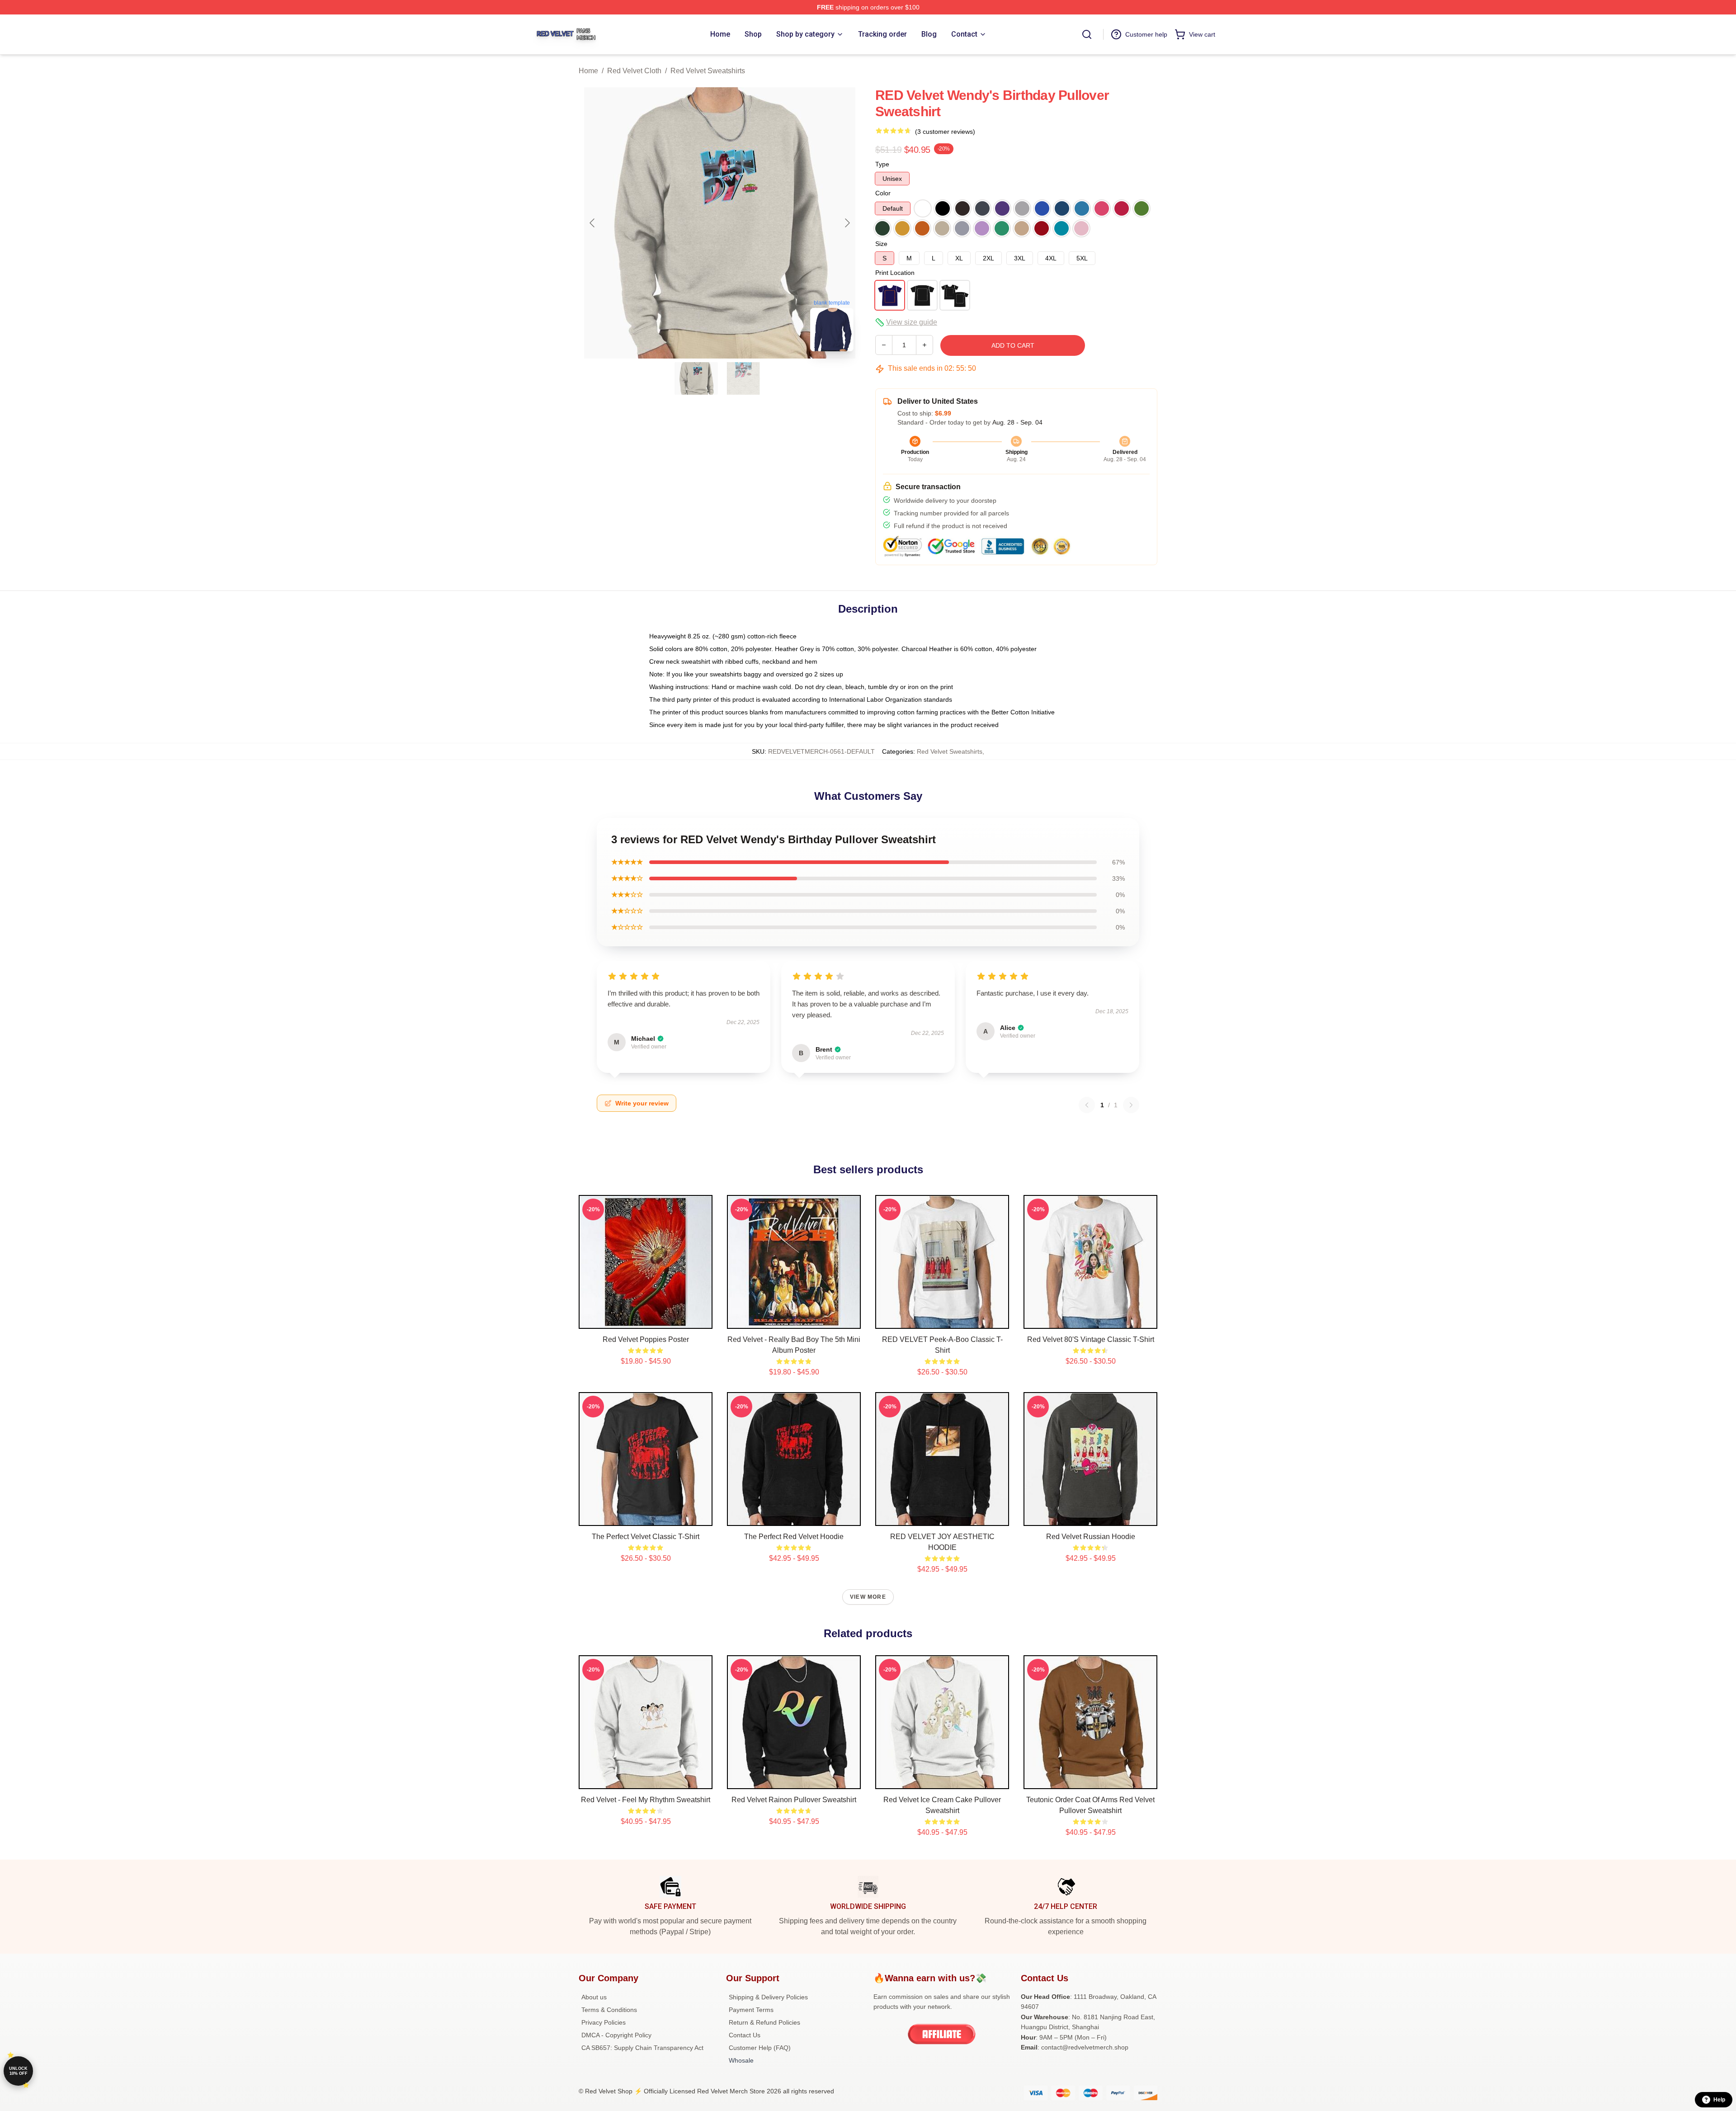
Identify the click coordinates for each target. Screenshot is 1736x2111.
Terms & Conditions (609, 2010)
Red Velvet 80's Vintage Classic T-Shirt (1091, 1339)
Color (883, 193)
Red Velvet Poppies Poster (646, 1339)
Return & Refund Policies (764, 2022)
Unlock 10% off (18, 2071)
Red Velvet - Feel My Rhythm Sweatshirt (646, 1800)
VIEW (646, 1320)
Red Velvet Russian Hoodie (1091, 1537)
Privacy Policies (604, 2022)
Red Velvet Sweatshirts (708, 71)
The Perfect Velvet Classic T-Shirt (646, 1537)
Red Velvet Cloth (634, 71)
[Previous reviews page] (1087, 1105)
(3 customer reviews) (945, 132)
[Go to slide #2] (743, 378)
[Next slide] (847, 223)
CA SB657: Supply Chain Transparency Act (642, 2048)
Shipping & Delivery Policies (768, 1997)
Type (882, 164)
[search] (1087, 34)
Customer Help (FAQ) (760, 2048)
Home (588, 71)
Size (881, 244)
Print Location (895, 273)
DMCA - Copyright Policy (616, 2035)
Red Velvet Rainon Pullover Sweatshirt (794, 1800)
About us (594, 1997)
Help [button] (1719, 2100)
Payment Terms (751, 2010)
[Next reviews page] (1131, 1105)
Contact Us (745, 2035)
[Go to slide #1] (696, 378)
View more (868, 1597)
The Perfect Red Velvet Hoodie (794, 1537)
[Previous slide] (593, 223)
